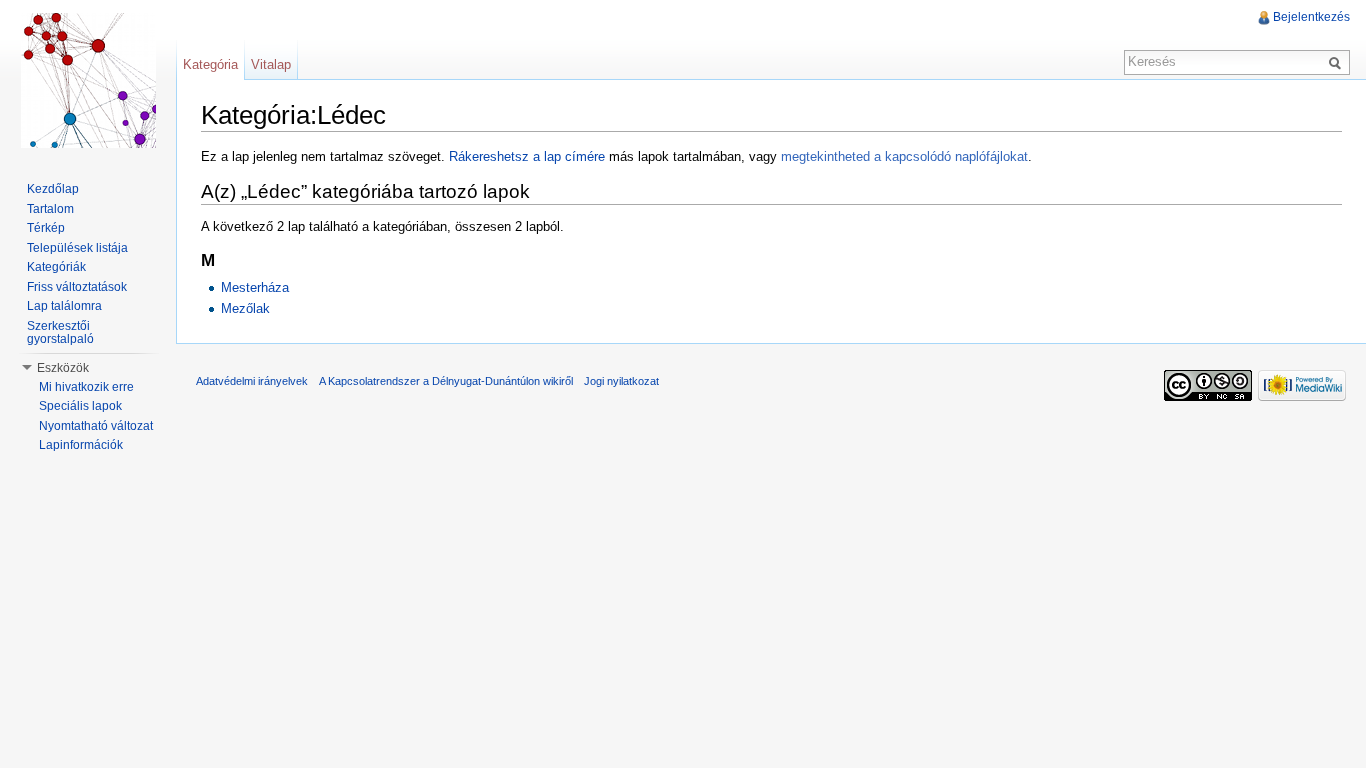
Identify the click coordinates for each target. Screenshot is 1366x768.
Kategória (210, 64)
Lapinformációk (81, 445)
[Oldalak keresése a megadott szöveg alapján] (1338, 62)
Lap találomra (64, 306)
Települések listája (77, 248)
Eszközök (63, 368)
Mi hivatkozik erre (86, 387)
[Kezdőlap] (88, 80)
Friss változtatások (77, 287)
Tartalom (50, 209)
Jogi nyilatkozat (621, 381)
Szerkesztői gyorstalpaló (60, 333)
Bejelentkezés (1311, 17)
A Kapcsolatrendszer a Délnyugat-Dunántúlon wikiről (446, 381)
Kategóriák (56, 267)
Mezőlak (245, 308)
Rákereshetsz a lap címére (527, 156)
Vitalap (271, 64)
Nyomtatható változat (96, 426)
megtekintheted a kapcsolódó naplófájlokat (904, 156)
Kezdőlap (53, 189)
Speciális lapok (80, 406)
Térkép (46, 228)
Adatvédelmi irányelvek (252, 381)
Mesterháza (255, 287)
